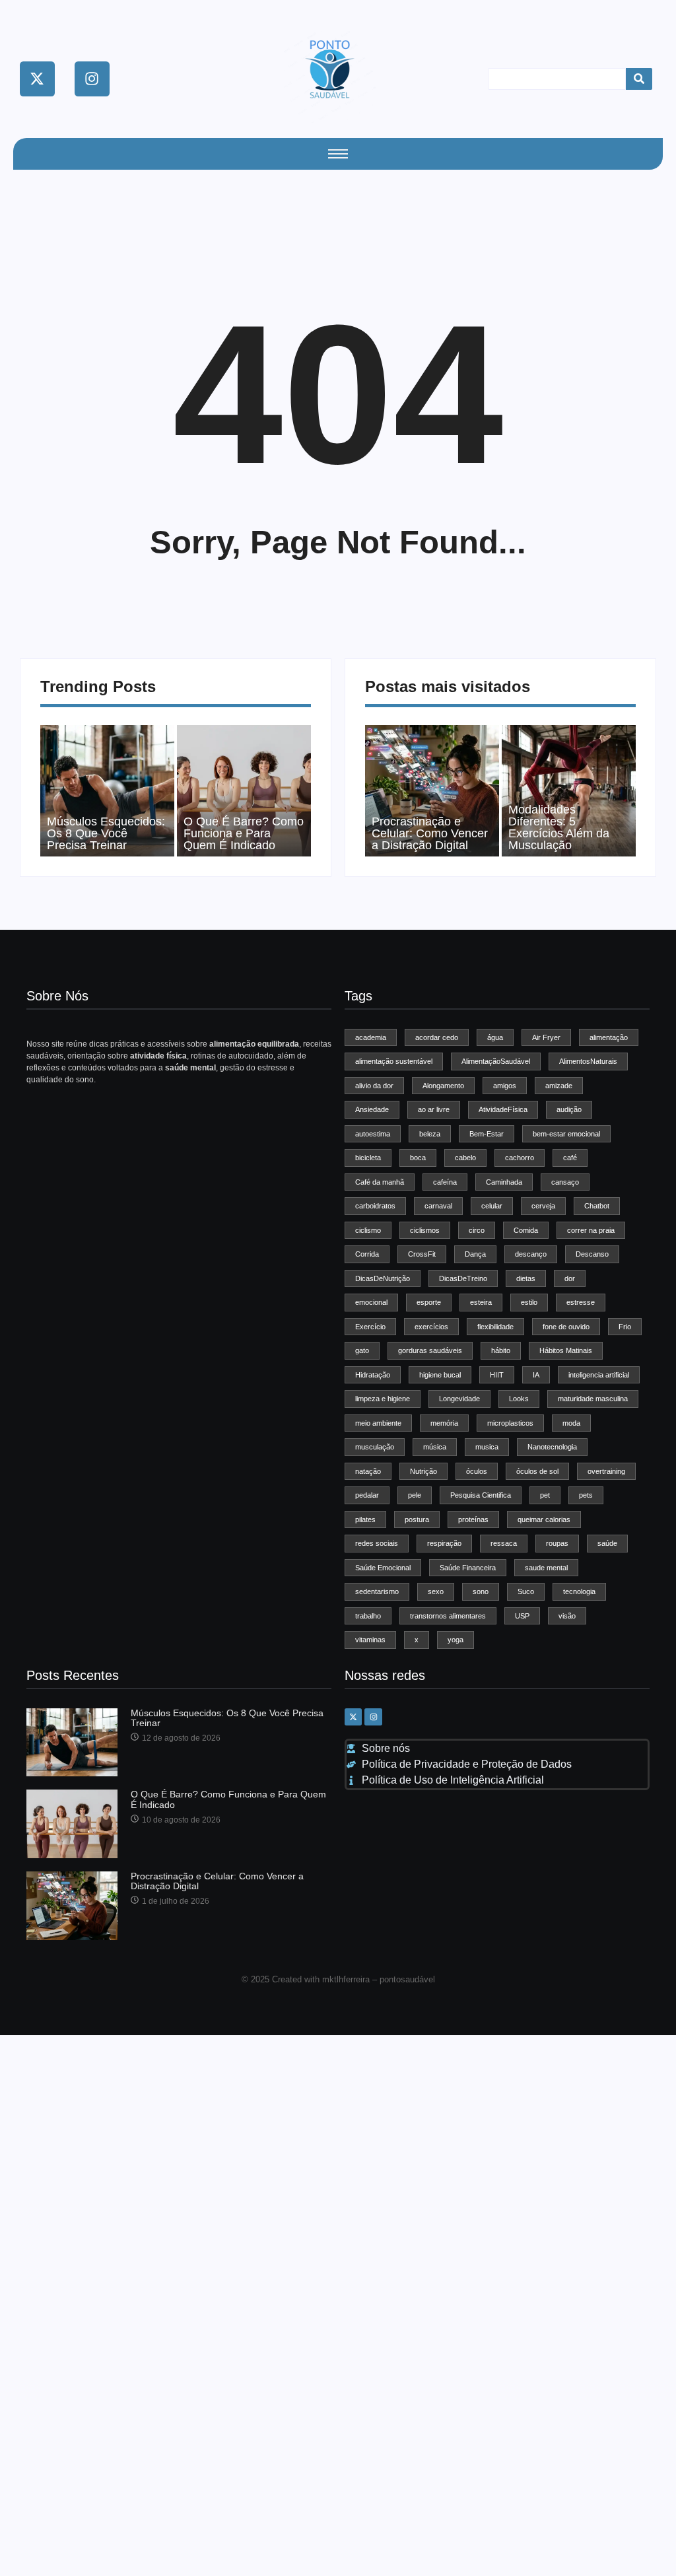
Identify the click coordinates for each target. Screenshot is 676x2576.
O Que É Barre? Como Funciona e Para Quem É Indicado (244, 833)
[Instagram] (92, 79)
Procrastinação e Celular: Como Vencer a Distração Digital (430, 833)
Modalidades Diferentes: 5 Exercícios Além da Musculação (559, 827)
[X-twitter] (37, 79)
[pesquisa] (639, 79)
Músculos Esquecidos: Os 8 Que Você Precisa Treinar (106, 833)
